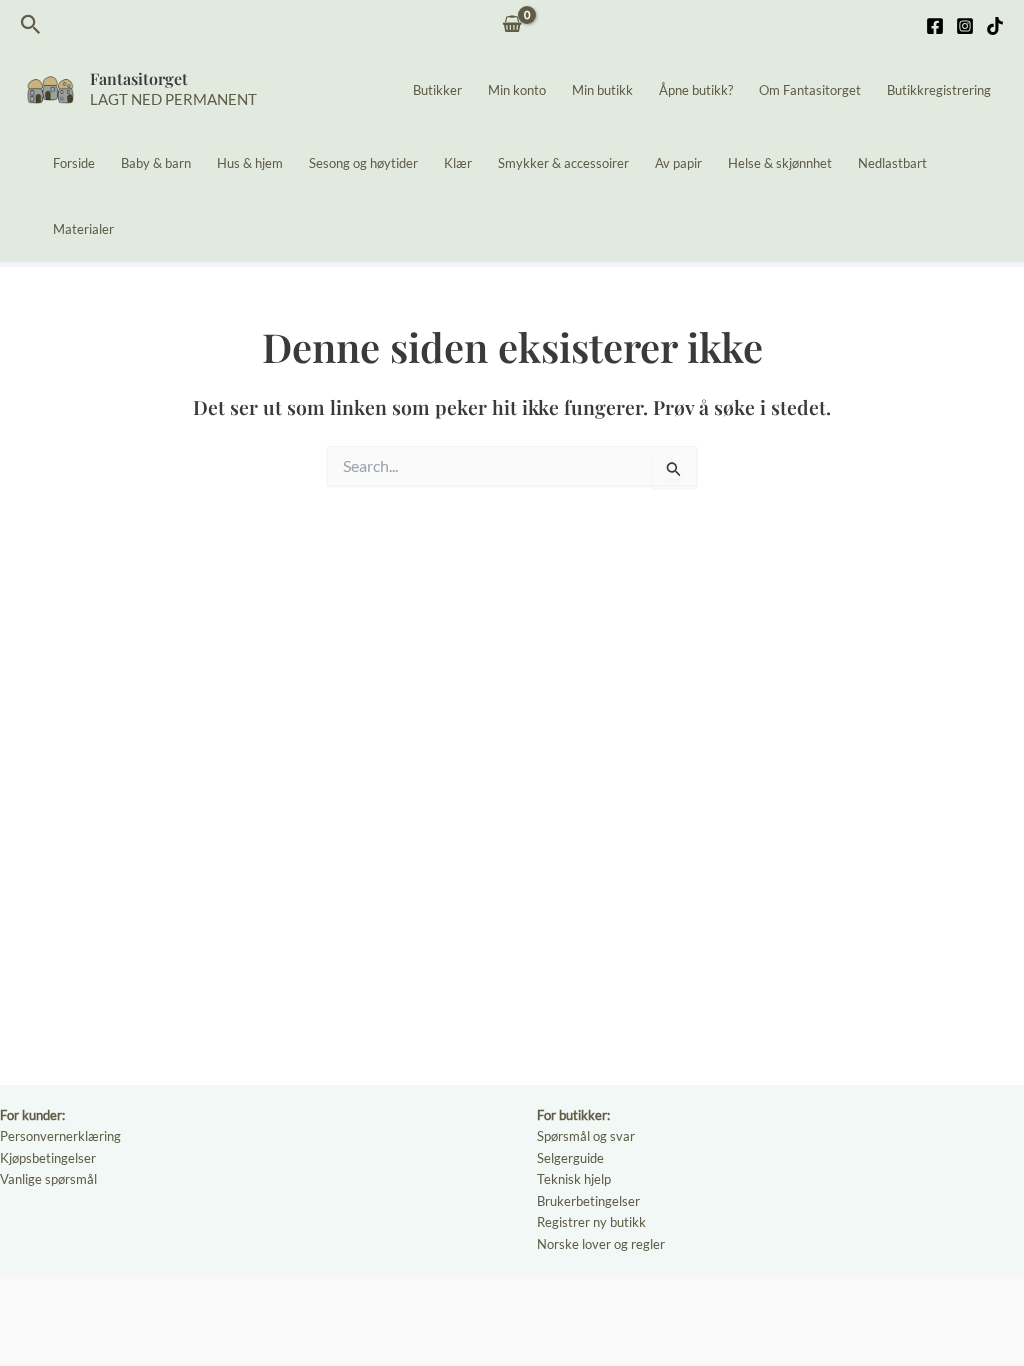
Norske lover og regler (601, 1244)
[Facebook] (935, 26)
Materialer (83, 229)
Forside (74, 163)
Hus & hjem (250, 163)
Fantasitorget (139, 78)
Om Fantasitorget (810, 90)
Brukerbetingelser (588, 1201)
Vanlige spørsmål (48, 1179)
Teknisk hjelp (574, 1179)
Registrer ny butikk (591, 1222)
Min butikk (602, 90)
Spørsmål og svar (586, 1136)
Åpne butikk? (696, 90)
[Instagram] (965, 26)
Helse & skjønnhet (780, 163)
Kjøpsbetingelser (48, 1158)
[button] (31, 25)
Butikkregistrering (939, 90)
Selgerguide (570, 1158)
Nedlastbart (892, 163)
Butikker (437, 90)
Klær (458, 163)
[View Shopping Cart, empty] (512, 25)
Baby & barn (156, 163)
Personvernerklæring (60, 1136)
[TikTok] (995, 26)
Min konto (517, 90)
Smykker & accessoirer (563, 163)
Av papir (678, 163)
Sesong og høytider (363, 163)
